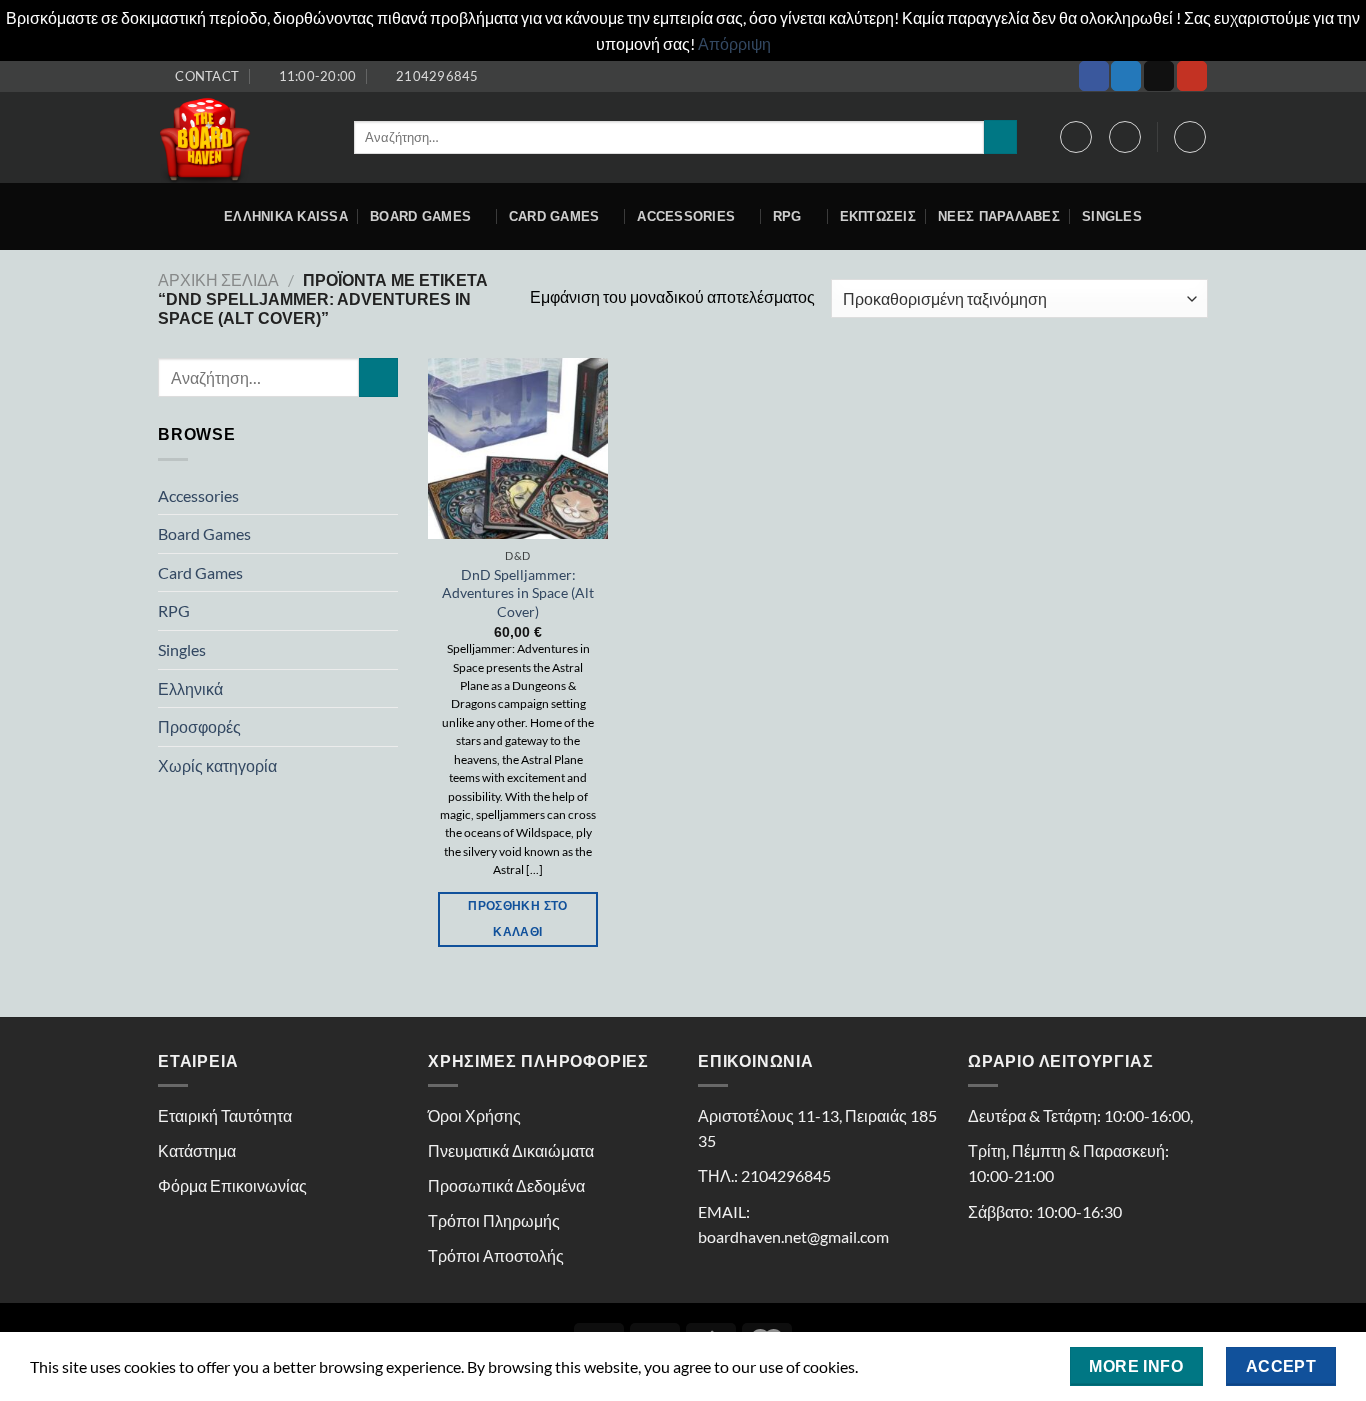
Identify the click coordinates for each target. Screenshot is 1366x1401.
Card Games (554, 216)
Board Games (420, 216)
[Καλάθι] (1190, 137)
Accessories (198, 495)
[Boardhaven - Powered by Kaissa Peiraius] (241, 137)
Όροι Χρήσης (474, 1115)
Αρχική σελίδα (218, 279)
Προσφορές (199, 726)
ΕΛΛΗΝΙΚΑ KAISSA (286, 216)
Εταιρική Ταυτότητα (225, 1115)
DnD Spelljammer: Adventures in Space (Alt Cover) (518, 593)
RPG (787, 216)
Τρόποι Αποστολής (496, 1255)
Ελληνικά (190, 688)
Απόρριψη (734, 43)
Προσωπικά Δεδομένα (506, 1185)
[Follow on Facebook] (1094, 76)
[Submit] (1000, 137)
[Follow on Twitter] (1126, 76)
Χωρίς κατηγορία (217, 765)
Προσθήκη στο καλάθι (517, 918)
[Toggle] (390, 495)
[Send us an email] (1159, 76)
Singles (1112, 216)
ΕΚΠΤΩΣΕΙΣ (878, 216)
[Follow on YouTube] (1192, 76)
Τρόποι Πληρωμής (494, 1220)
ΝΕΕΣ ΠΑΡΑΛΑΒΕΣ (999, 216)
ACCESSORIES (686, 216)
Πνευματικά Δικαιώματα (511, 1150)
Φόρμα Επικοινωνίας (232, 1185)
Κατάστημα (197, 1150)
